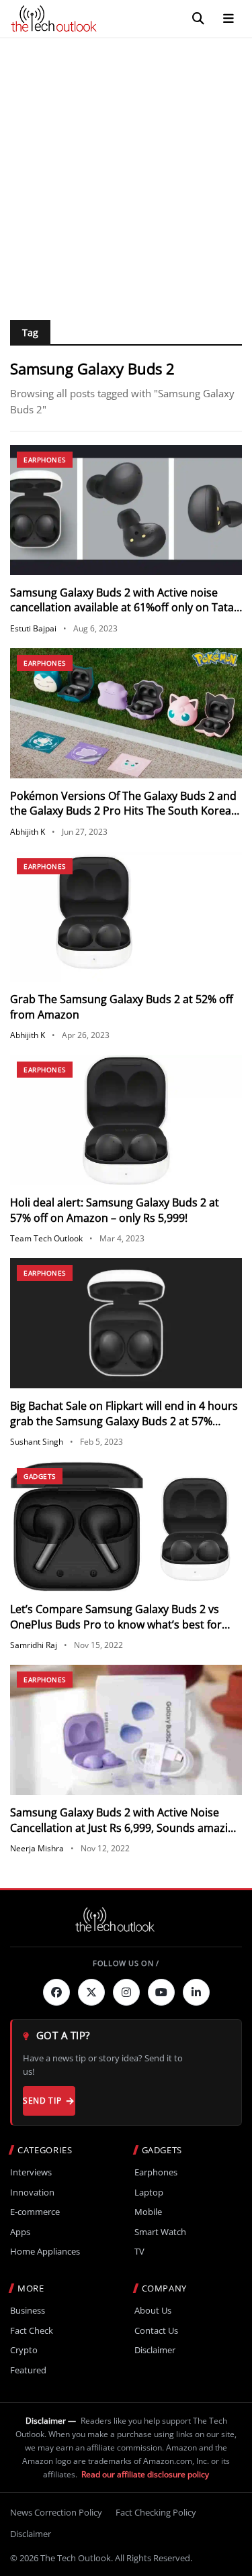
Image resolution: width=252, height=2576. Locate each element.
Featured (28, 2370)
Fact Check (32, 2331)
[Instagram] (126, 1992)
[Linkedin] (196, 1992)
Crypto (24, 2350)
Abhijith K (28, 832)
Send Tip (42, 2101)
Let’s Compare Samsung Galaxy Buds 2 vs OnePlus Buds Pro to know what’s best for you (116, 1624)
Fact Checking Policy (156, 2512)
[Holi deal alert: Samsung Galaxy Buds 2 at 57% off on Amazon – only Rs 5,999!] (126, 1120)
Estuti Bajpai (33, 628)
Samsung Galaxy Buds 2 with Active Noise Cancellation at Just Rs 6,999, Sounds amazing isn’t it (125, 1827)
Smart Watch (160, 2232)
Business (28, 2311)
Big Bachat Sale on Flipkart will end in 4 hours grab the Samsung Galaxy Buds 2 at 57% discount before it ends (124, 1421)
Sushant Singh (37, 1442)
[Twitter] (91, 1992)
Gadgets (40, 1476)
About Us (153, 2311)
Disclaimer (155, 2350)
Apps (20, 2232)
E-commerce (35, 2212)
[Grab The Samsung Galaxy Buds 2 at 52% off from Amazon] (126, 917)
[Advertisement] (126, 171)
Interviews (31, 2172)
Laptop (149, 2193)
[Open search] (198, 19)
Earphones (45, 460)
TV (139, 2252)
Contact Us (156, 2331)
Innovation (32, 2193)
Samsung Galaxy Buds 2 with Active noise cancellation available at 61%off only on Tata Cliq (122, 608)
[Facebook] (56, 1992)
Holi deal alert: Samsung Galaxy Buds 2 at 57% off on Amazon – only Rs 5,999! (115, 1210)
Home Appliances (45, 2252)
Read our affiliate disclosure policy (145, 2474)
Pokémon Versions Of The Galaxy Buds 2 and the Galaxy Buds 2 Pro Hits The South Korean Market (124, 811)
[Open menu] (228, 19)
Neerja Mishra (37, 1848)
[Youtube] (161, 1992)
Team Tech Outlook (46, 1238)
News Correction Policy (56, 2512)
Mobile (148, 2212)
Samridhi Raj (34, 1645)
